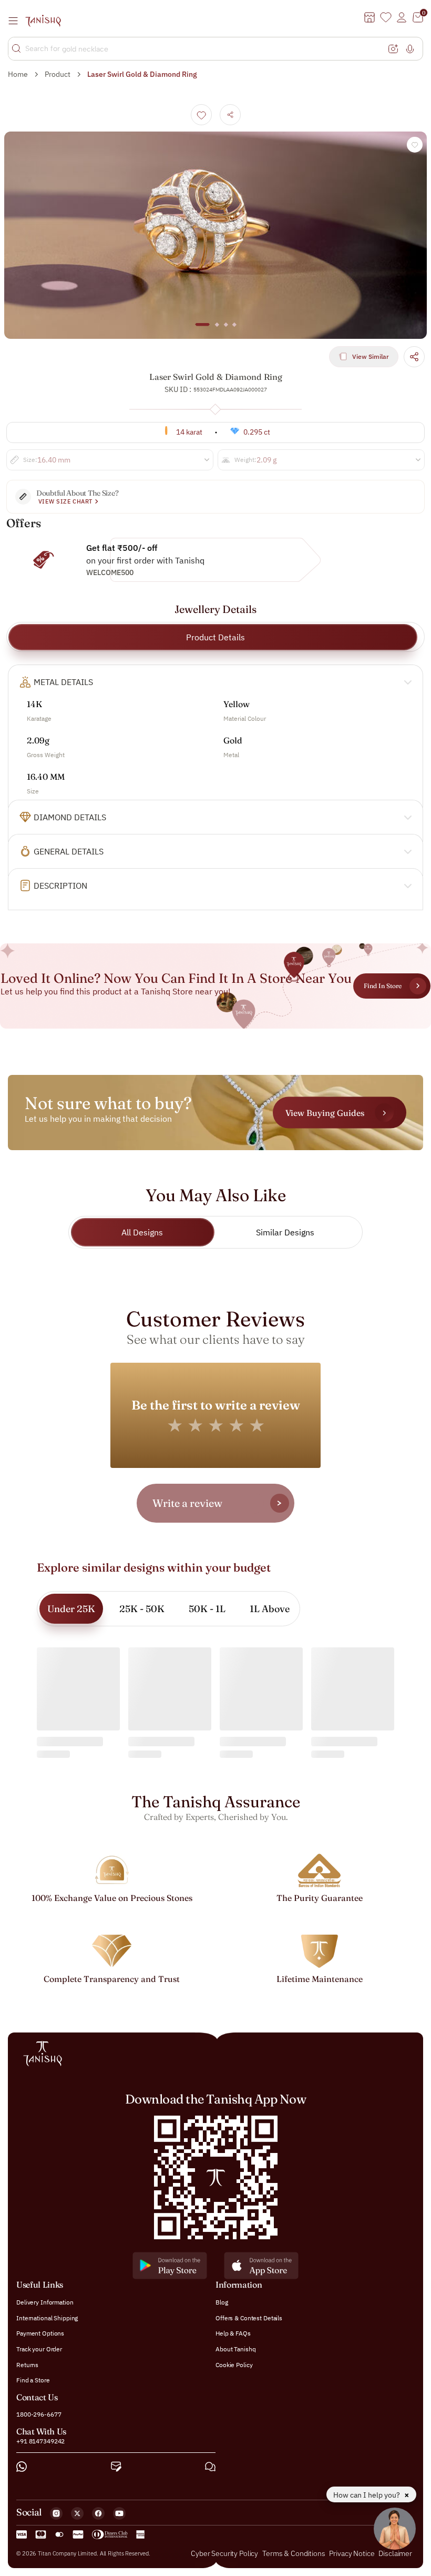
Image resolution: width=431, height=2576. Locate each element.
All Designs (142, 1232)
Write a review (187, 1503)
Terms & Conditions (294, 2553)
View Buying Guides (325, 1112)
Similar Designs (285, 1232)
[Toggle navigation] (16, 21)
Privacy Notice (352, 2553)
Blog (222, 2302)
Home (18, 74)
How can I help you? (367, 2495)
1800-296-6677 (39, 2414)
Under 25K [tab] (71, 1609)
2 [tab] (217, 329)
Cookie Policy (234, 2364)
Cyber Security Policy (224, 2553)
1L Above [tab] (270, 1609)
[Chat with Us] (210, 2467)
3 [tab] (225, 329)
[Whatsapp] (22, 2467)
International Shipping (47, 2318)
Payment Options (40, 2333)
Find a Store (33, 2380)
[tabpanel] (215, 235)
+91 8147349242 (40, 2441)
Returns (27, 2364)
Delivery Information (45, 2302)
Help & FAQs (233, 2333)
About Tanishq (235, 2349)
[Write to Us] (116, 2467)
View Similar (371, 356)
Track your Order (39, 2349)
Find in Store (383, 986)
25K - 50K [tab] (142, 1609)
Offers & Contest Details (249, 2318)
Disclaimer (395, 2553)
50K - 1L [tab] (207, 1609)
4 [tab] (234, 329)
